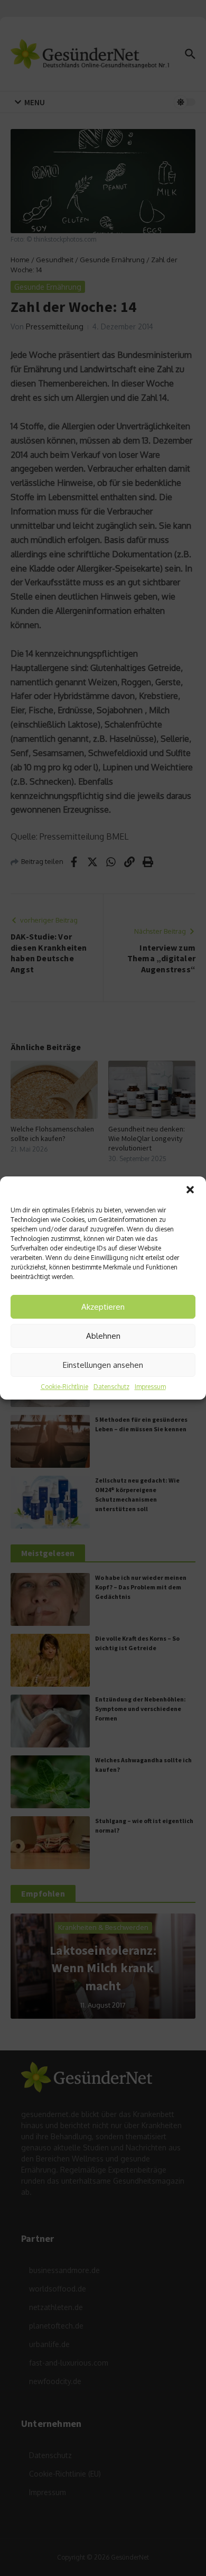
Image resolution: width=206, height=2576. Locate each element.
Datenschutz (111, 1387)
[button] (190, 1190)
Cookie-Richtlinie (64, 1387)
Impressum (150, 1387)
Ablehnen (103, 1336)
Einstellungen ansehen (103, 1365)
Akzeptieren (103, 1307)
